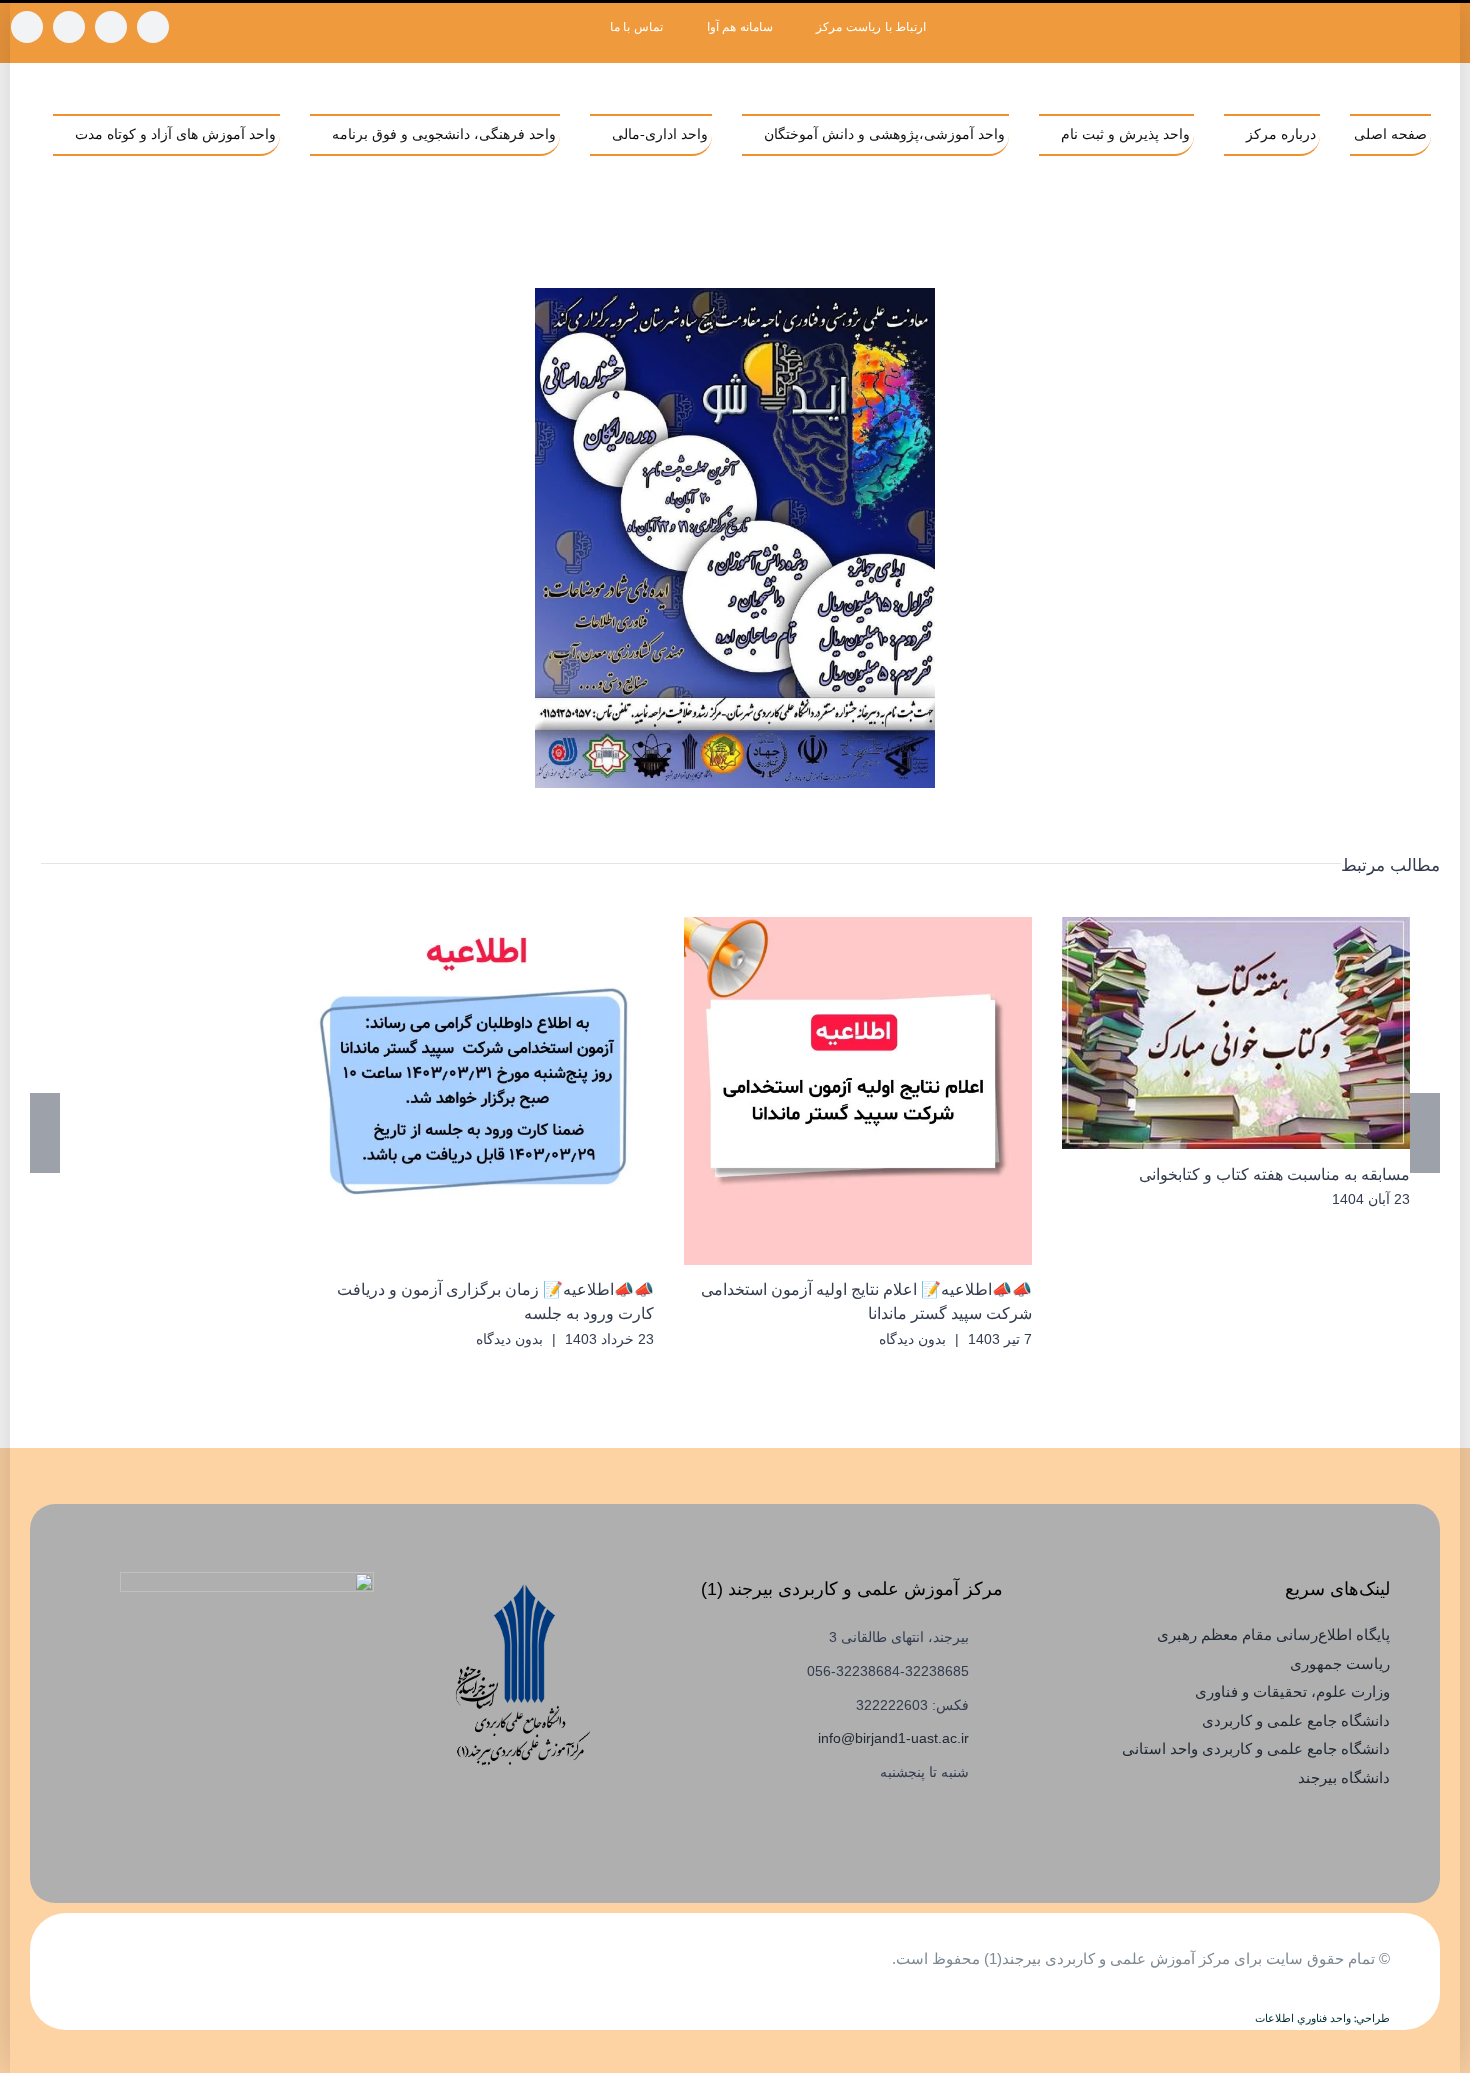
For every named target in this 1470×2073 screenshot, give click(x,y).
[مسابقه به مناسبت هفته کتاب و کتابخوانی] (1236, 1033)
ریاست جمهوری (1340, 1663)
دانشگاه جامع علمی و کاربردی (1296, 1720)
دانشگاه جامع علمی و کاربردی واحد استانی (1256, 1748)
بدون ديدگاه (912, 1339)
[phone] (69, 27)
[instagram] (153, 27)
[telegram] (111, 27)
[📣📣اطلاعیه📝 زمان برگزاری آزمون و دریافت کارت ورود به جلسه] (480, 1091)
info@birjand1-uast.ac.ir (893, 1738)
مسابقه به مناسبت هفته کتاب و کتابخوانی (1265, 1032)
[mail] (27, 27)
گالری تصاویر (1207, 1032)
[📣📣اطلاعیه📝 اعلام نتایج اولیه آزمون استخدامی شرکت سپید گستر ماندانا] (858, 1091)
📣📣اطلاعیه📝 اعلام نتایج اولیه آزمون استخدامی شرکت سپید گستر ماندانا (887, 1090)
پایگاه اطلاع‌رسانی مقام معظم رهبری (1273, 1634)
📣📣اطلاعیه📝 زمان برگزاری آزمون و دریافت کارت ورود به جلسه (509, 1090)
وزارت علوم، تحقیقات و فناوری (1292, 1691)
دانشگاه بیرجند (1344, 1777)
